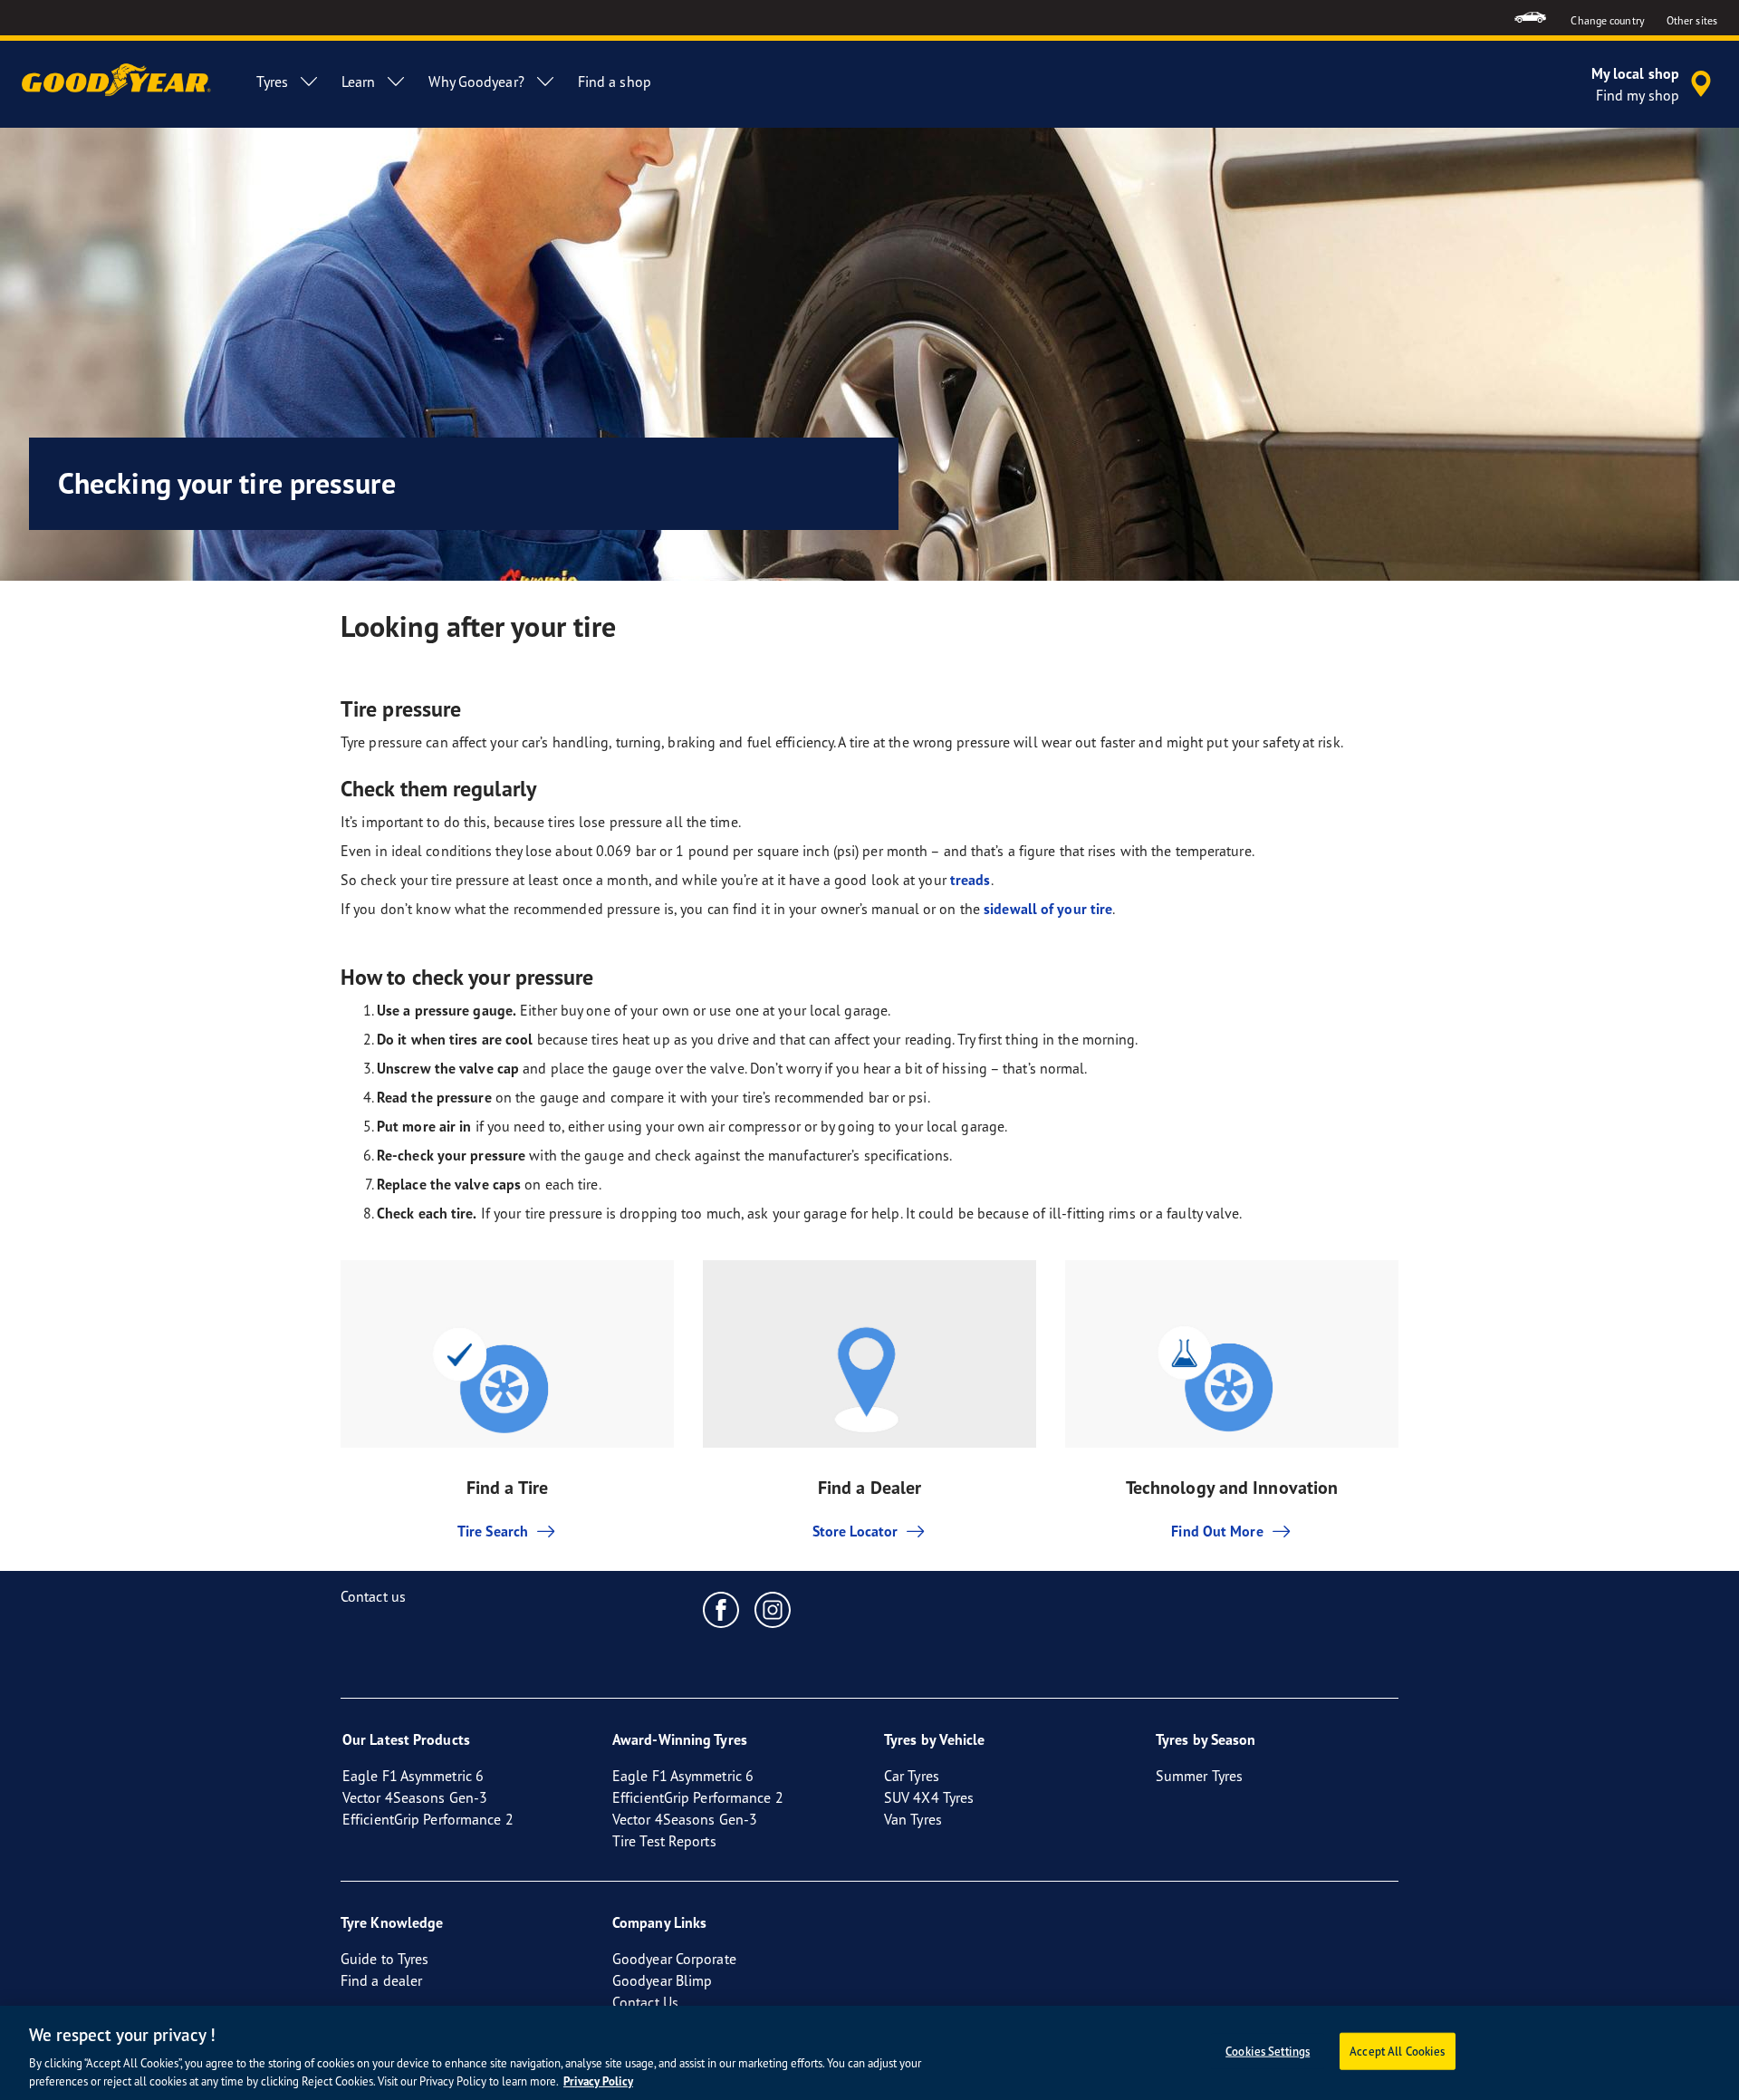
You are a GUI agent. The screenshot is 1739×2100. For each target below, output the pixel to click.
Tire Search (493, 1531)
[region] (869, 2053)
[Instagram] (773, 1609)
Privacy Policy (598, 2081)
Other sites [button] (1692, 20)
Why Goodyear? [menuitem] (476, 82)
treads (970, 880)
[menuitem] (1530, 18)
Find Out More (1217, 1531)
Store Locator (855, 1531)
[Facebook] (721, 1609)
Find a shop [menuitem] (615, 82)
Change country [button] (1607, 20)
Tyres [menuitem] (272, 82)
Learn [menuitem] (359, 82)
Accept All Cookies (1397, 2051)
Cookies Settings (1268, 2051)
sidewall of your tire (1048, 909)
